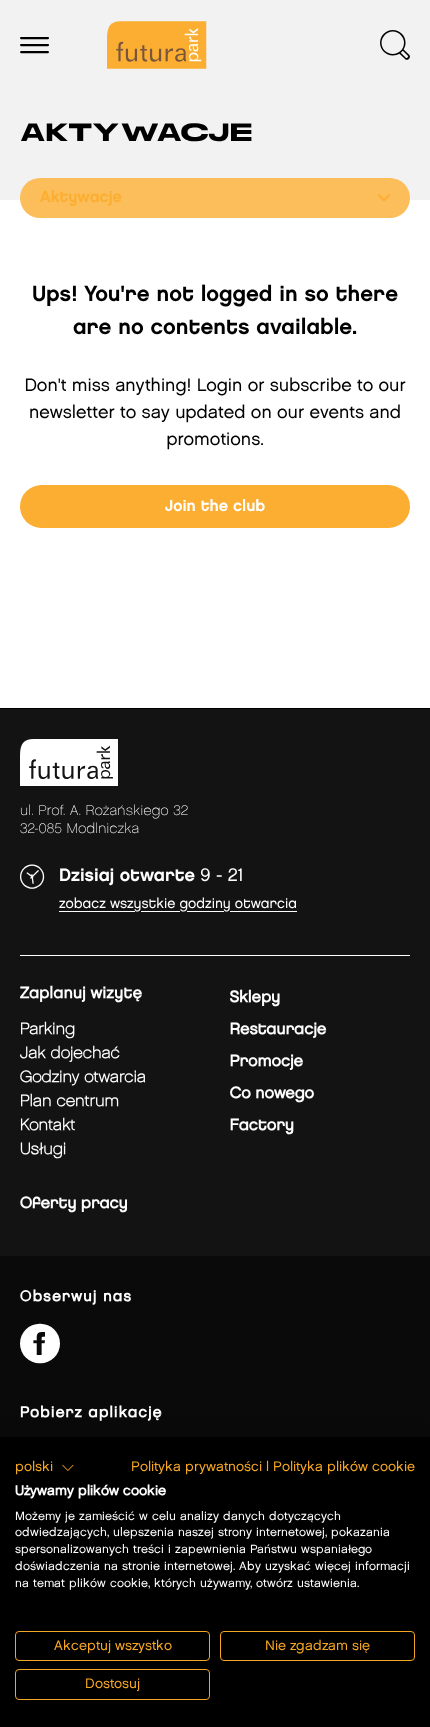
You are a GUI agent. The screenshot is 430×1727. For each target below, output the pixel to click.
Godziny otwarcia (83, 1077)
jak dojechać (70, 1053)
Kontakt (47, 1125)
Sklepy (255, 997)
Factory (262, 1125)
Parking (47, 1029)
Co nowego (272, 1093)
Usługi (43, 1149)
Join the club (215, 506)
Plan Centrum (69, 1101)
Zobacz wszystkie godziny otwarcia (178, 904)
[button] (45, 1468)
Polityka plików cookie (344, 1467)
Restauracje (278, 1029)
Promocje (266, 1061)
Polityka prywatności (196, 1467)
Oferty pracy (74, 1203)
